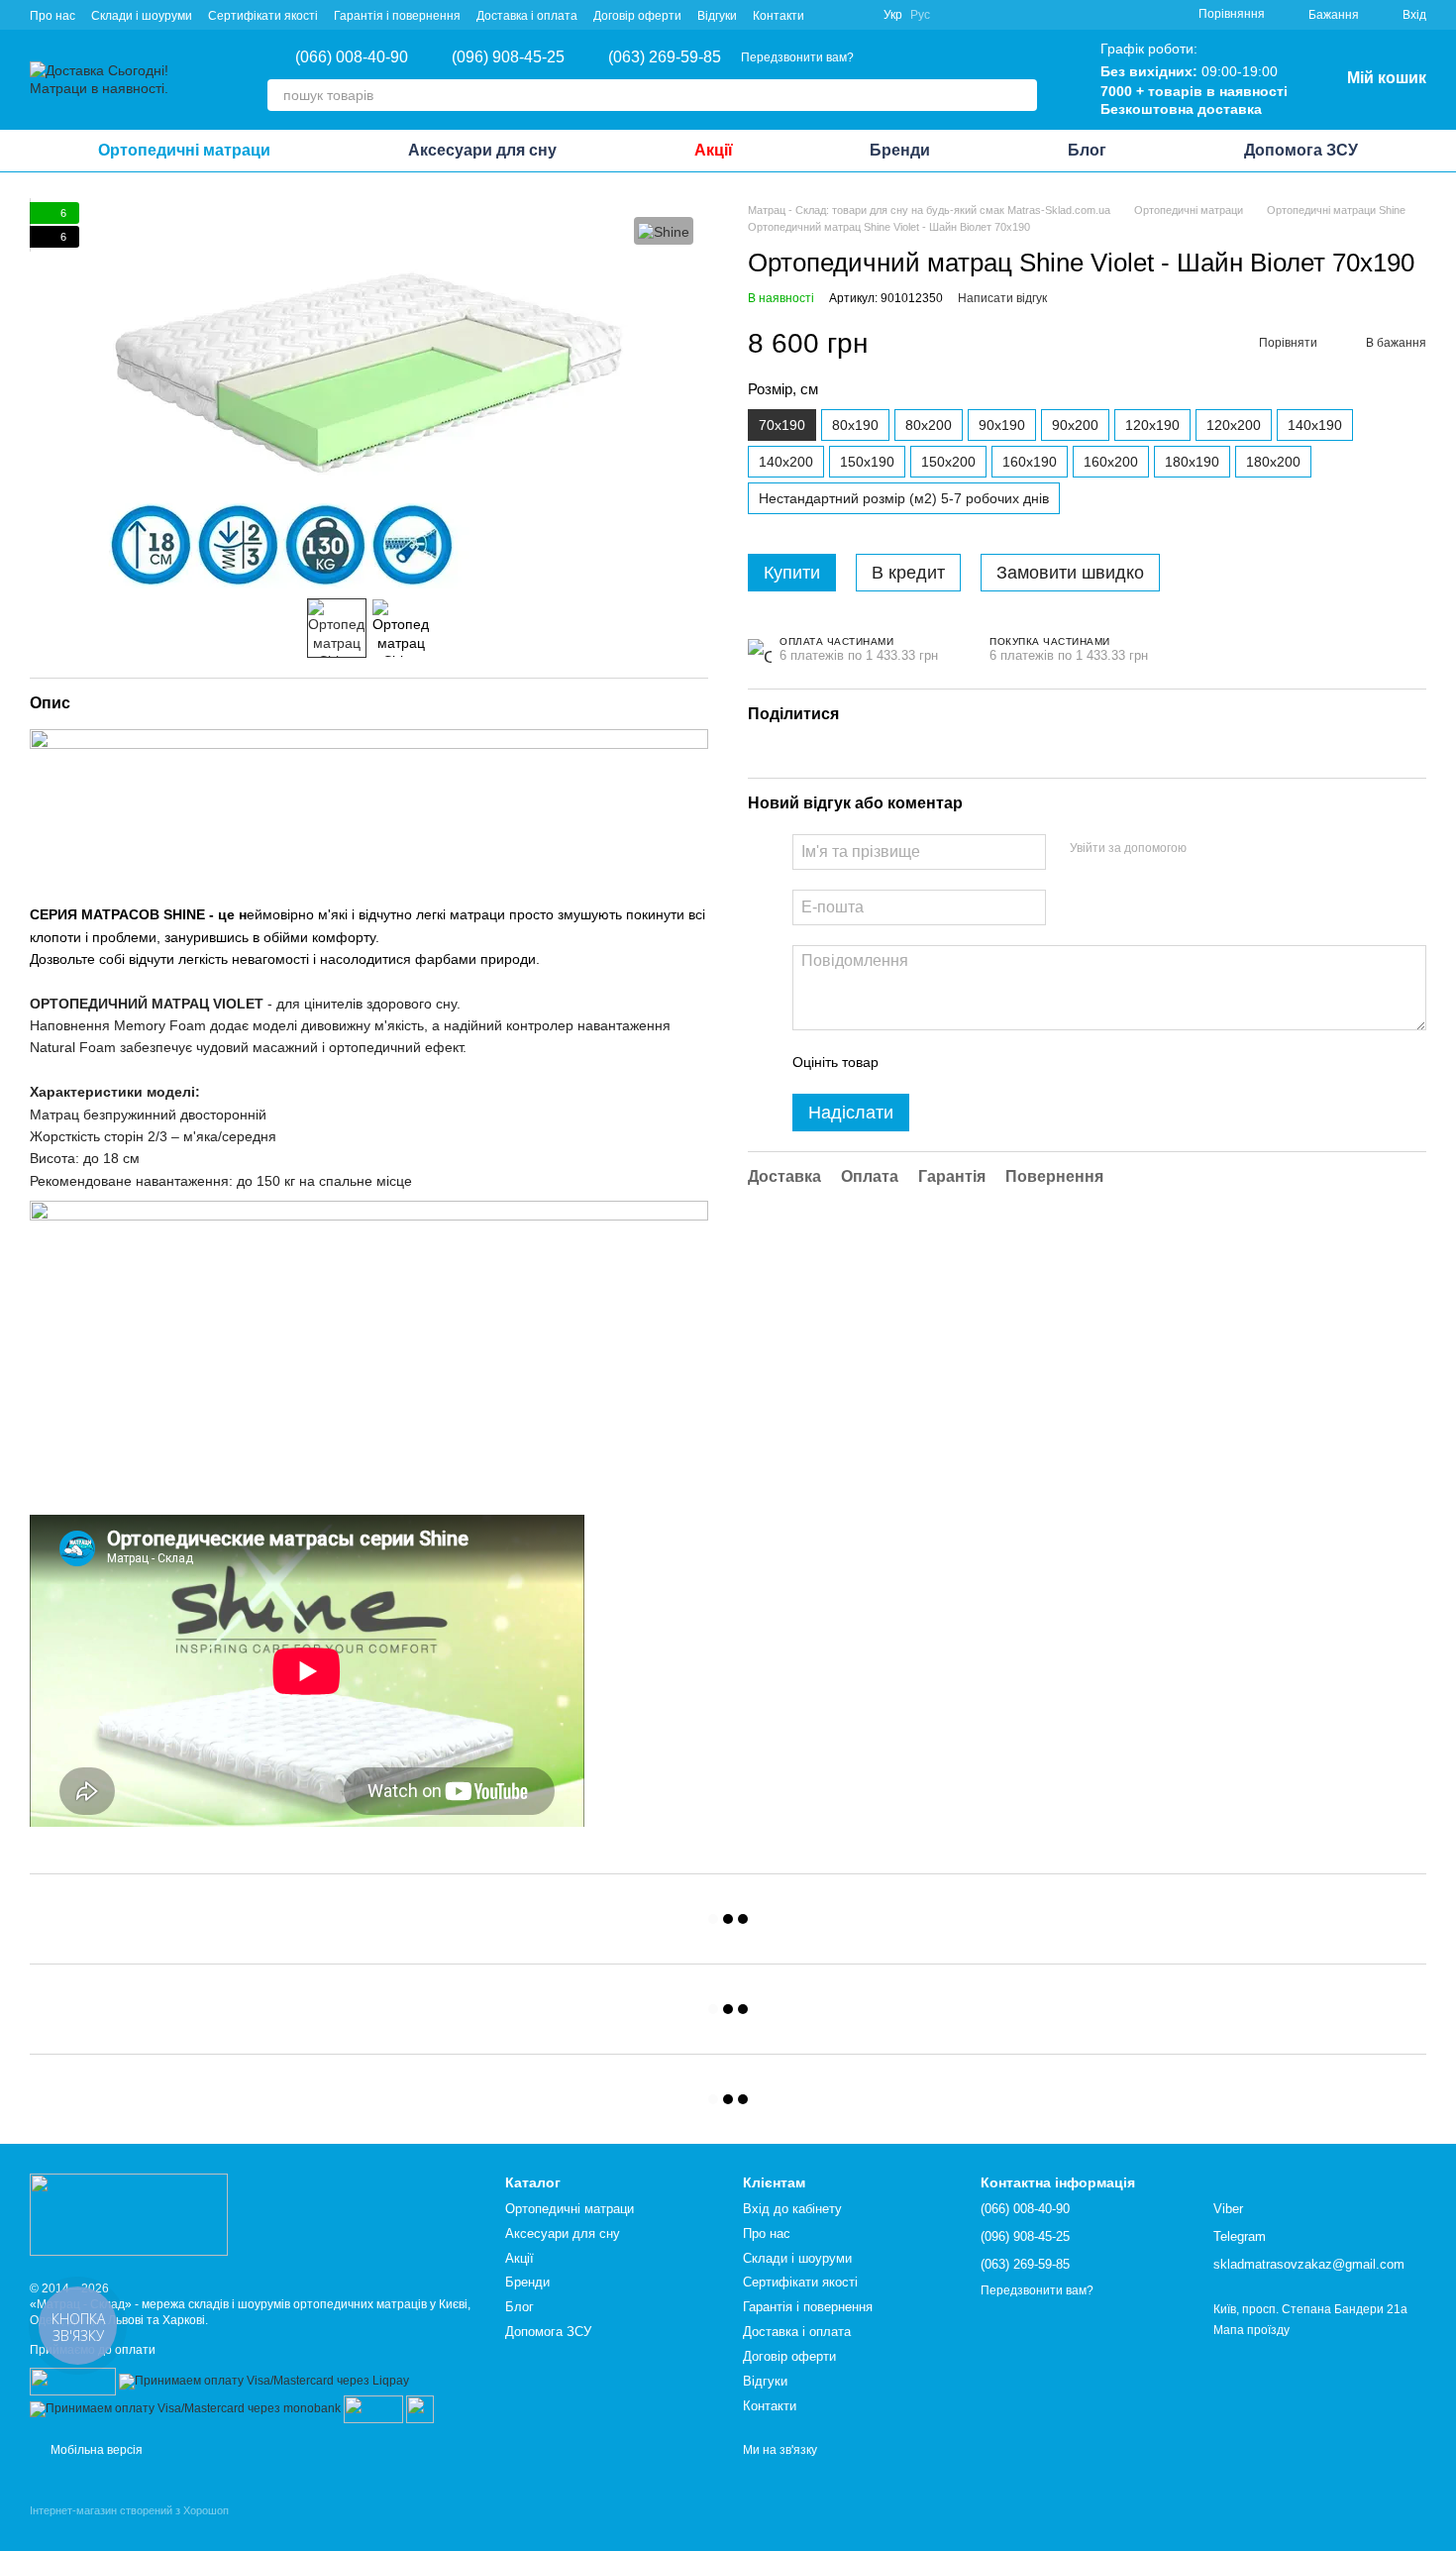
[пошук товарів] (1021, 95)
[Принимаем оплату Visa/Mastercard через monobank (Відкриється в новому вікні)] (185, 2408)
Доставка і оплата (527, 16)
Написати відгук (1002, 298)
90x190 (1002, 426)
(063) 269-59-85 (665, 57)
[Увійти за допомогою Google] (1240, 850)
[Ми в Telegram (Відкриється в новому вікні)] (856, 15)
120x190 (1152, 426)
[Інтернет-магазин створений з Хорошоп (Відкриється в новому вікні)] (129, 2528)
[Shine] (664, 230)
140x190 (1315, 426)
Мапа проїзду (1251, 2330)
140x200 (786, 463)
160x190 (1030, 463)
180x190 (1192, 463)
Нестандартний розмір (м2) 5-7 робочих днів (904, 499)
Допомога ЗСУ (1301, 150)
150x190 (867, 463)
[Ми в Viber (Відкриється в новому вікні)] (832, 15)
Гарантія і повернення (397, 16)
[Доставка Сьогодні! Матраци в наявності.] (129, 2213)
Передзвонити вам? (797, 57)
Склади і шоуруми (142, 16)
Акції (714, 150)
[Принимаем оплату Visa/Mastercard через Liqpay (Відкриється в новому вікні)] (264, 2381)
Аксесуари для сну (482, 150)
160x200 (1111, 463)
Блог (1087, 150)
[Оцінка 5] (1038, 1063)
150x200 (948, 463)
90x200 (1075, 426)
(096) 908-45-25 (508, 57)
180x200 (1273, 463)
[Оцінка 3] (975, 1063)
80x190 (855, 426)
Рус (920, 15)
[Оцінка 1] (911, 1063)
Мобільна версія (95, 2450)
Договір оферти (637, 16)
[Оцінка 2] (943, 1063)
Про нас (52, 16)
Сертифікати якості (263, 16)
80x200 (929, 426)
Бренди (900, 150)
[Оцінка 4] (1006, 1063)
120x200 (1234, 426)
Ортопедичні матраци (184, 150)
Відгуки (717, 16)
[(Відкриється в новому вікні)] (373, 2408)
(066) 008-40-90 (352, 57)
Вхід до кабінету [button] (792, 2209)
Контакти (779, 16)
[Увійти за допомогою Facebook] (1208, 850)
